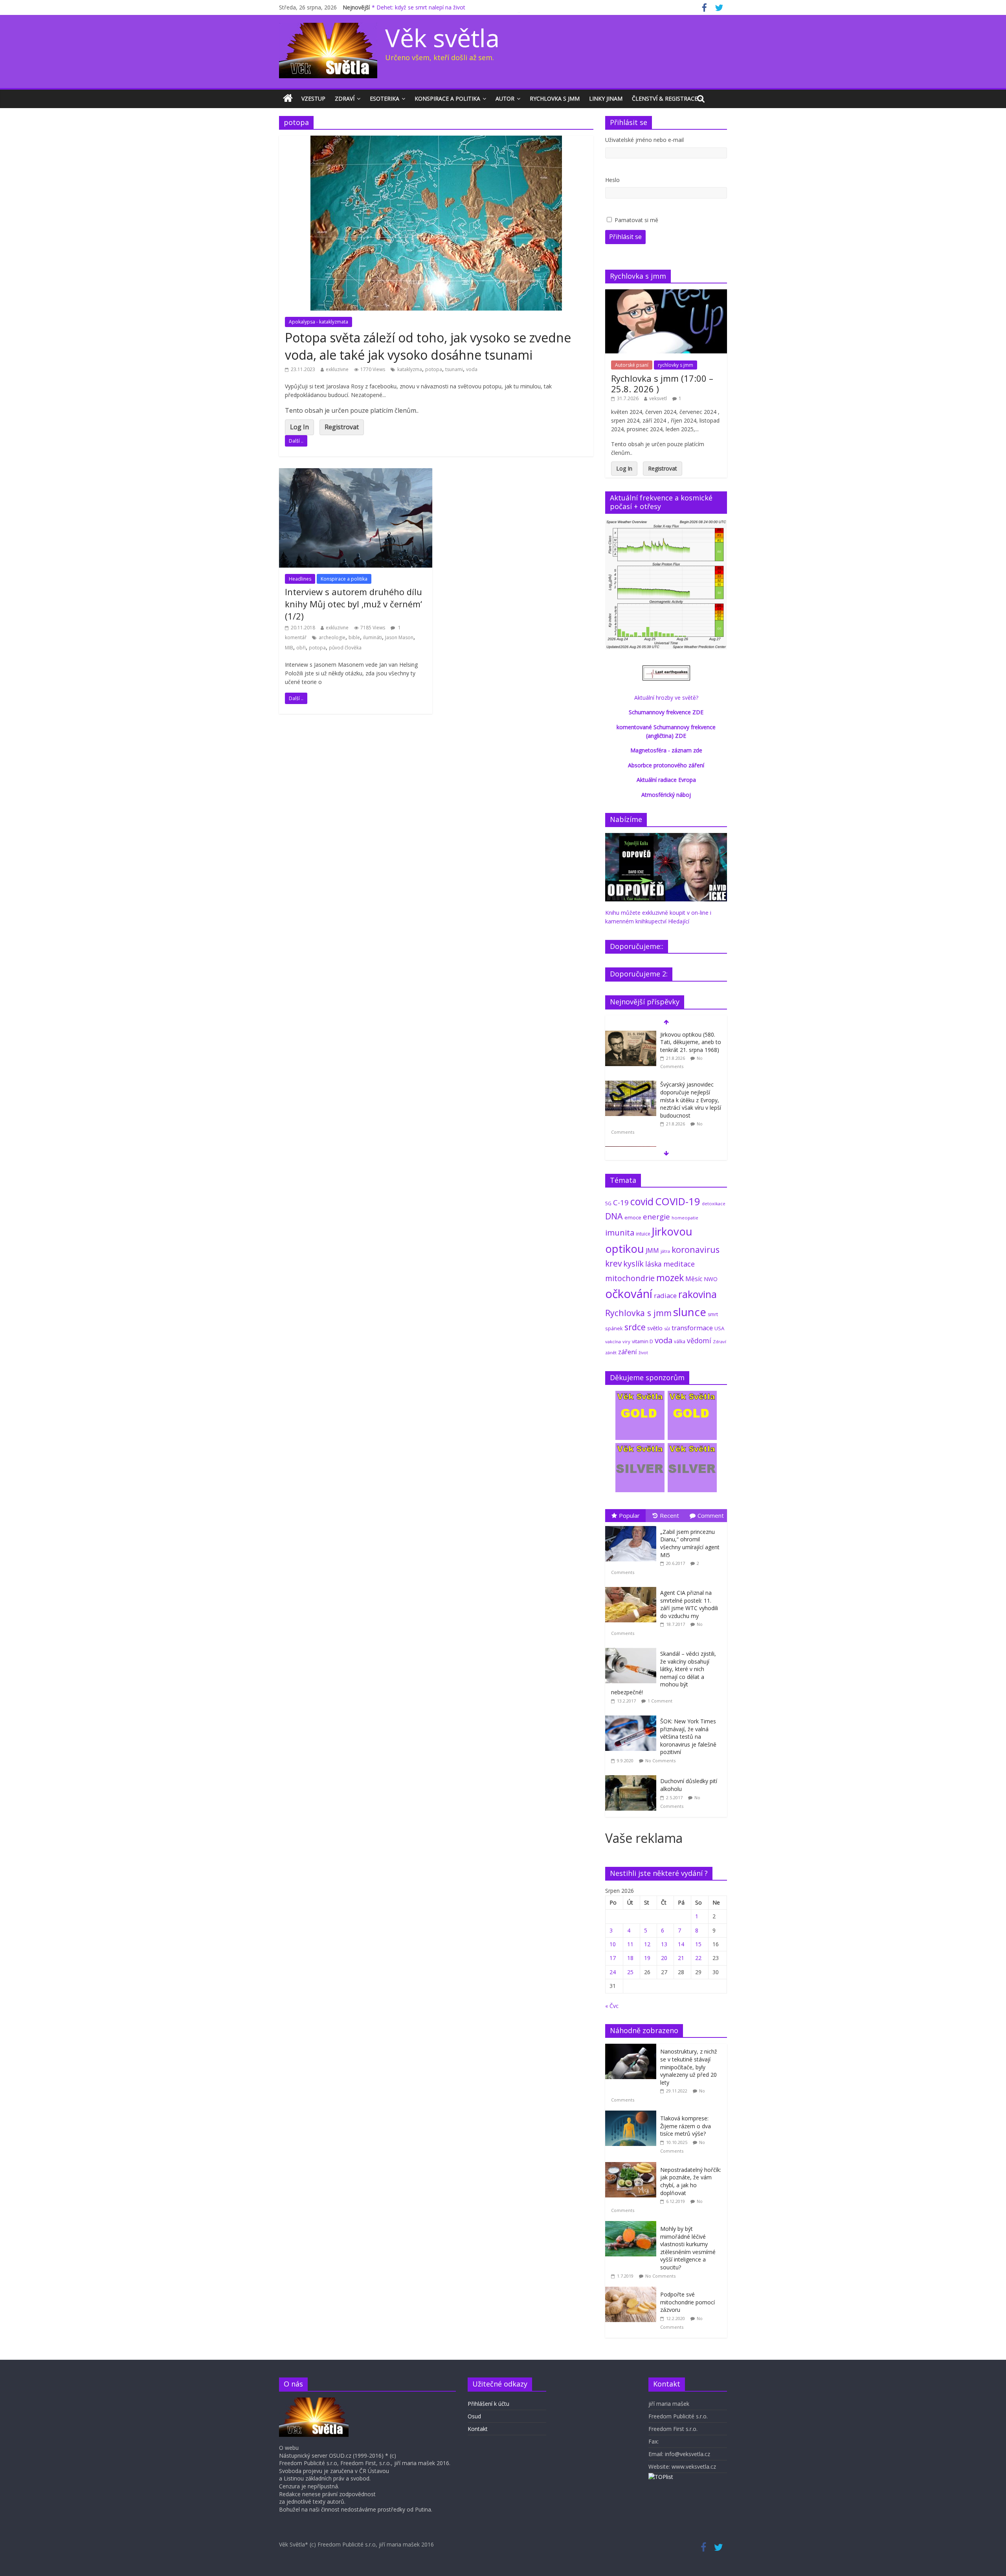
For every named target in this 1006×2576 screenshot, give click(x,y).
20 (664, 1958)
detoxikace (714, 1203)
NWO (711, 1279)
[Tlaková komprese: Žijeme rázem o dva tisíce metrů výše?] (633, 2115)
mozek (670, 1278)
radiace (665, 1295)
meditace (679, 1264)
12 (647, 1944)
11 (630, 1944)
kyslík (633, 1264)
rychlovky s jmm (676, 365)
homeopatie (685, 1218)
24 (613, 1972)
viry (626, 1341)
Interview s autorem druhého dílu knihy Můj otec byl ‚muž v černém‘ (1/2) (353, 604)
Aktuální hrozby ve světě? (666, 698)
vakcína (613, 1341)
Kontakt (478, 2429)
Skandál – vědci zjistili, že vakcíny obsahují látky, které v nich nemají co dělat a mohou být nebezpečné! (664, 1673)
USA (719, 1328)
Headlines (300, 579)
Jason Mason (399, 637)
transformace (692, 1328)
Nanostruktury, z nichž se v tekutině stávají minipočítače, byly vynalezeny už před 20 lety (689, 2067)
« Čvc (612, 2006)
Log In (299, 427)
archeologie (332, 637)
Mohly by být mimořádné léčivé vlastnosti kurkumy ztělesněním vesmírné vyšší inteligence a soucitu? (688, 2248)
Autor (505, 98)
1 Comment (660, 1701)
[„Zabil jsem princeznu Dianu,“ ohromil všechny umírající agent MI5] (633, 1526)
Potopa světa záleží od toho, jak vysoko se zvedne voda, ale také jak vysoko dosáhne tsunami (428, 346)
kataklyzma (410, 369)
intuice (643, 1234)
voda (472, 369)
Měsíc (694, 1279)
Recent (669, 1515)
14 (681, 1944)
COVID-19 (678, 1201)
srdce (635, 1327)
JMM (652, 1250)
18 (630, 1958)
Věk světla (442, 38)
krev (613, 1263)
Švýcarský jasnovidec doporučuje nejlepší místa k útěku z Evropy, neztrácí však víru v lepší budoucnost (691, 1100)
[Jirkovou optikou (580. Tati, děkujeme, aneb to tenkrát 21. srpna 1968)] (631, 1035)
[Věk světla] (288, 99)
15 (698, 1944)
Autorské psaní (632, 365)
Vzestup (313, 98)
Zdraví (345, 98)
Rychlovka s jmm (555, 98)
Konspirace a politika (447, 98)
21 (681, 1958)
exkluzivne (337, 369)
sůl (667, 1328)
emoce (633, 1217)
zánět (611, 1352)
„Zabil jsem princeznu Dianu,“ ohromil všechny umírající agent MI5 (690, 1543)
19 (647, 1958)
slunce (690, 1312)
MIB (289, 648)
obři (301, 648)
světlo (655, 1328)
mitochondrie (630, 1278)
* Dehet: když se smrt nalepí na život (419, 7)
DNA (614, 1216)
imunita (620, 1232)
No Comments (660, 1761)
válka (680, 1341)
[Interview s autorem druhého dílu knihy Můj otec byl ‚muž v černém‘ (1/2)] (356, 473)
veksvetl (658, 398)
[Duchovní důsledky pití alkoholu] (633, 1775)
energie (656, 1217)
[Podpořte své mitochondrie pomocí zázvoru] (633, 2291)
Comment (711, 1515)
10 (613, 1944)
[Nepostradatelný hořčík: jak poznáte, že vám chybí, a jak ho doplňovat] (633, 2166)
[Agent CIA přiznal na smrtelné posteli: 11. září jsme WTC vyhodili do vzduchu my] (633, 1587)
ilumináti (373, 637)
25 (630, 1972)
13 (664, 1944)
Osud (474, 2416)
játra (665, 1251)
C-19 (621, 1202)
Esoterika (385, 98)
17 (613, 1958)
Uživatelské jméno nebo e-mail (644, 140)
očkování (629, 1294)
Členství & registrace (665, 98)
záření (628, 1352)
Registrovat (342, 427)
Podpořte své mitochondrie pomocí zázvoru (687, 2302)
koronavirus (696, 1249)
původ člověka (345, 648)
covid (642, 1201)
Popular (629, 1515)
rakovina (698, 1294)
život (643, 1353)
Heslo (612, 180)
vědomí (699, 1340)
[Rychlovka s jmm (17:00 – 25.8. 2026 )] (666, 293)
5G (608, 1203)
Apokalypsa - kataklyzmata (319, 322)
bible (354, 637)
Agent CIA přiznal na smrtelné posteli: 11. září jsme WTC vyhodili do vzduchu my (689, 1604)
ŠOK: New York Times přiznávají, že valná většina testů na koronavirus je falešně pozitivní (688, 1737)
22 (698, 1958)
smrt (713, 1314)
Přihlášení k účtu (488, 2404)
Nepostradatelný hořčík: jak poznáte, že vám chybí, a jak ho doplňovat (691, 2181)
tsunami (454, 369)
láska (654, 1264)
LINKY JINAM (606, 98)
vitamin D (643, 1341)
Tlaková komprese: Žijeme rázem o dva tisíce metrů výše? (686, 2126)
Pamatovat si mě (636, 220)
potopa (434, 369)
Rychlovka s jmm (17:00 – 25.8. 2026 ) (662, 383)
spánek (614, 1328)
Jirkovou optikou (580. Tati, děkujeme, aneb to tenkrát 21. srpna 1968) (691, 1042)
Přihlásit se (625, 237)
